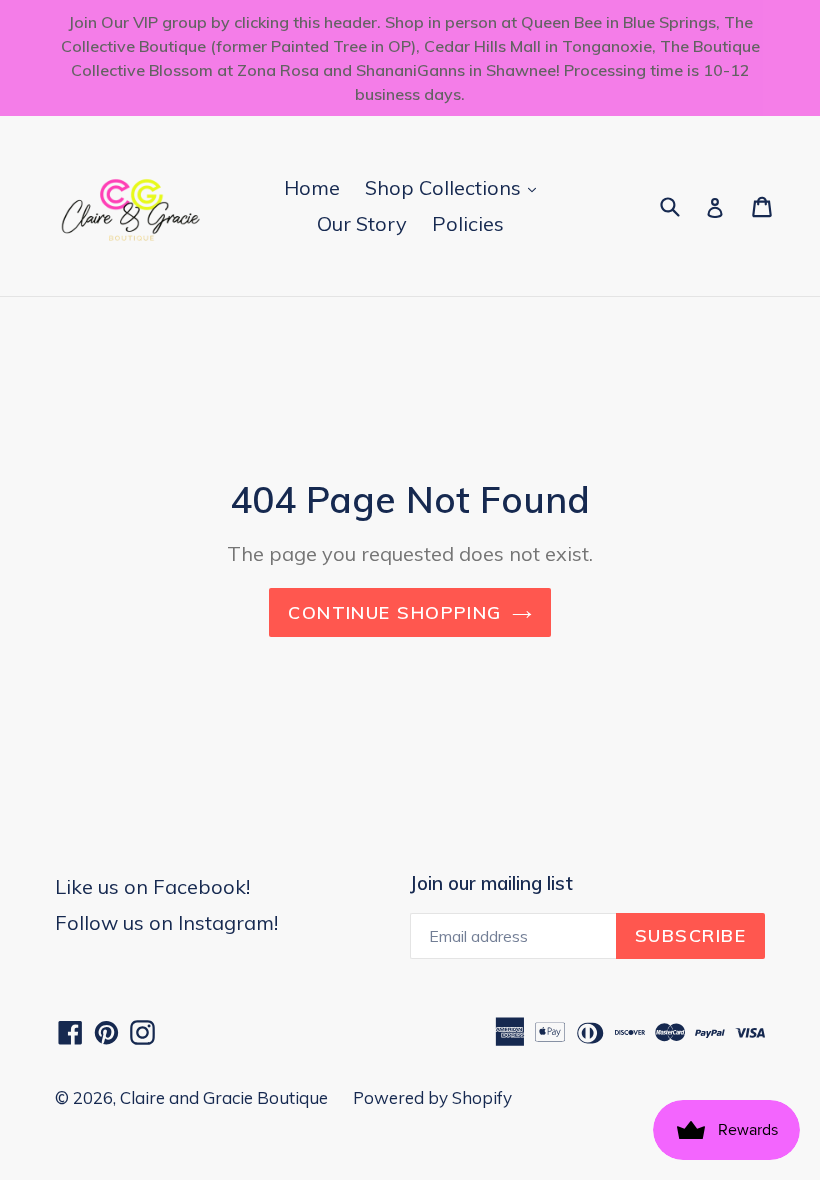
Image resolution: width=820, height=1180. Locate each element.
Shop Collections (455, 187)
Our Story (362, 223)
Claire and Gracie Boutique (224, 1097)
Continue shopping (394, 612)
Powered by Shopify (432, 1097)
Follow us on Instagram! (166, 922)
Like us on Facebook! (152, 886)
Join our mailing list (491, 883)
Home (312, 187)
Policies (468, 223)
